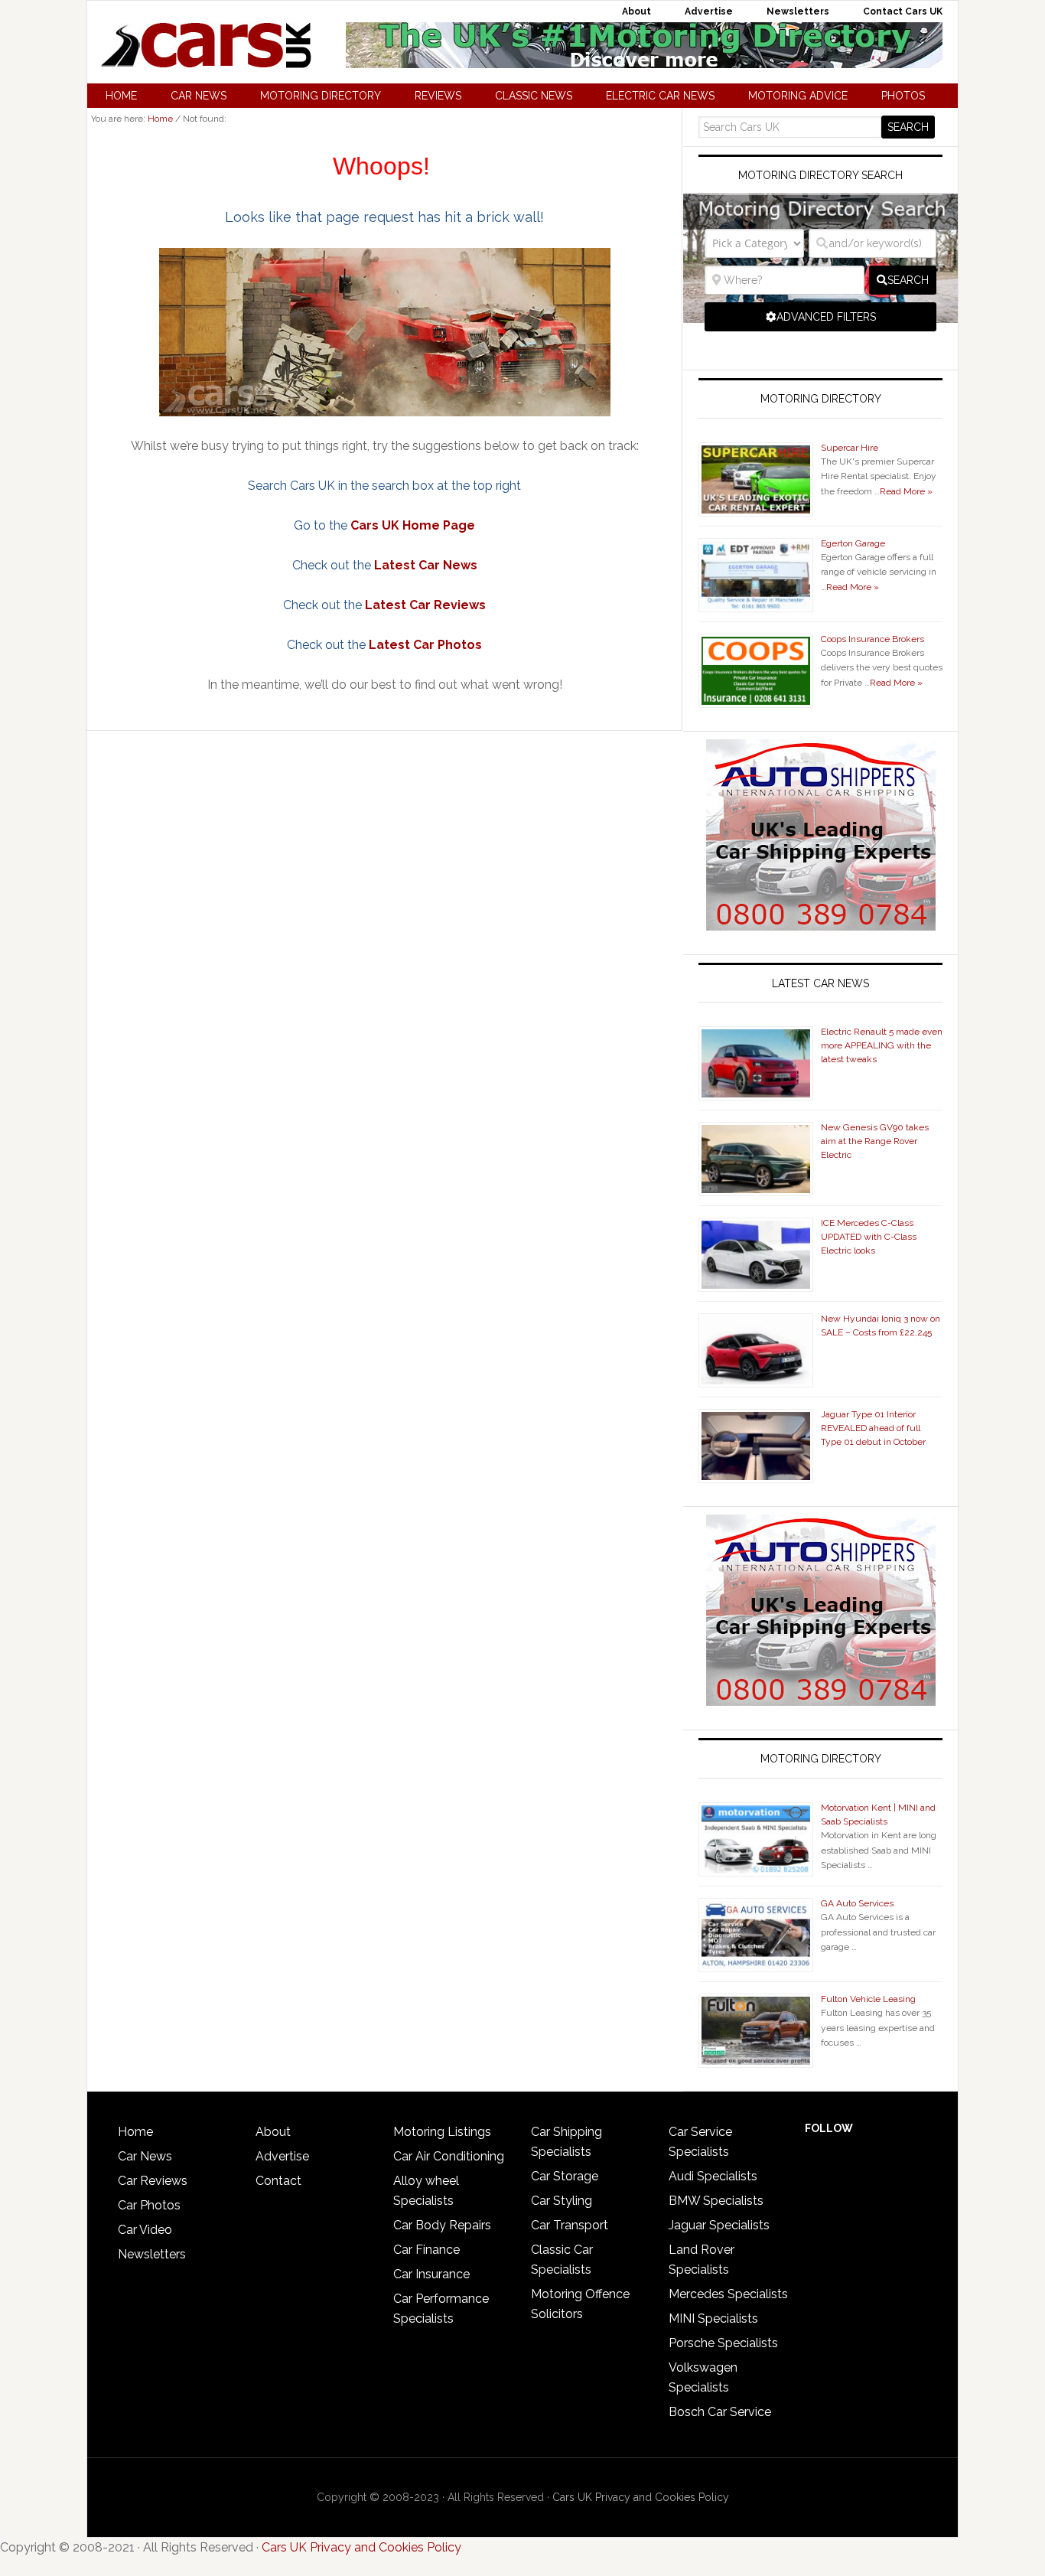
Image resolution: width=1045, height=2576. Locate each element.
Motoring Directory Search (820, 175)
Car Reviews (153, 2181)
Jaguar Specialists (719, 2225)
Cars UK (206, 45)
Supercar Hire (850, 448)
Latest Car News (426, 565)
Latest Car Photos (425, 645)
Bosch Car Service (720, 2412)
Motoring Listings (442, 2132)
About (273, 2132)
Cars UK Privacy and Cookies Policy (641, 2497)
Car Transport (570, 2225)
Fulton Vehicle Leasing (868, 1999)
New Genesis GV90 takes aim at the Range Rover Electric (875, 1141)
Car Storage (565, 2176)
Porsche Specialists (723, 2343)
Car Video (145, 2230)
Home (135, 2132)
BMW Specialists (716, 2201)
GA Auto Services (857, 1903)
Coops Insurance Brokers (872, 639)
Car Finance (426, 2250)
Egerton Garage (853, 543)
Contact (278, 2181)
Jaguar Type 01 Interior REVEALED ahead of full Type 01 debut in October (873, 1428)
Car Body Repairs (442, 2225)
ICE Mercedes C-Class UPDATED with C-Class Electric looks (869, 1237)
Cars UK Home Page (413, 525)
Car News (145, 2156)
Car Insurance (431, 2274)
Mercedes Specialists (728, 2294)
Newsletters (152, 2254)
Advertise (282, 2156)
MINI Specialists (713, 2318)
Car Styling (562, 2201)
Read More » (906, 491)
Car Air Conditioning (449, 2156)
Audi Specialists (713, 2176)
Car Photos (149, 2205)
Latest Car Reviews (425, 605)
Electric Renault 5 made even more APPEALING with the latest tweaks (882, 1045)
